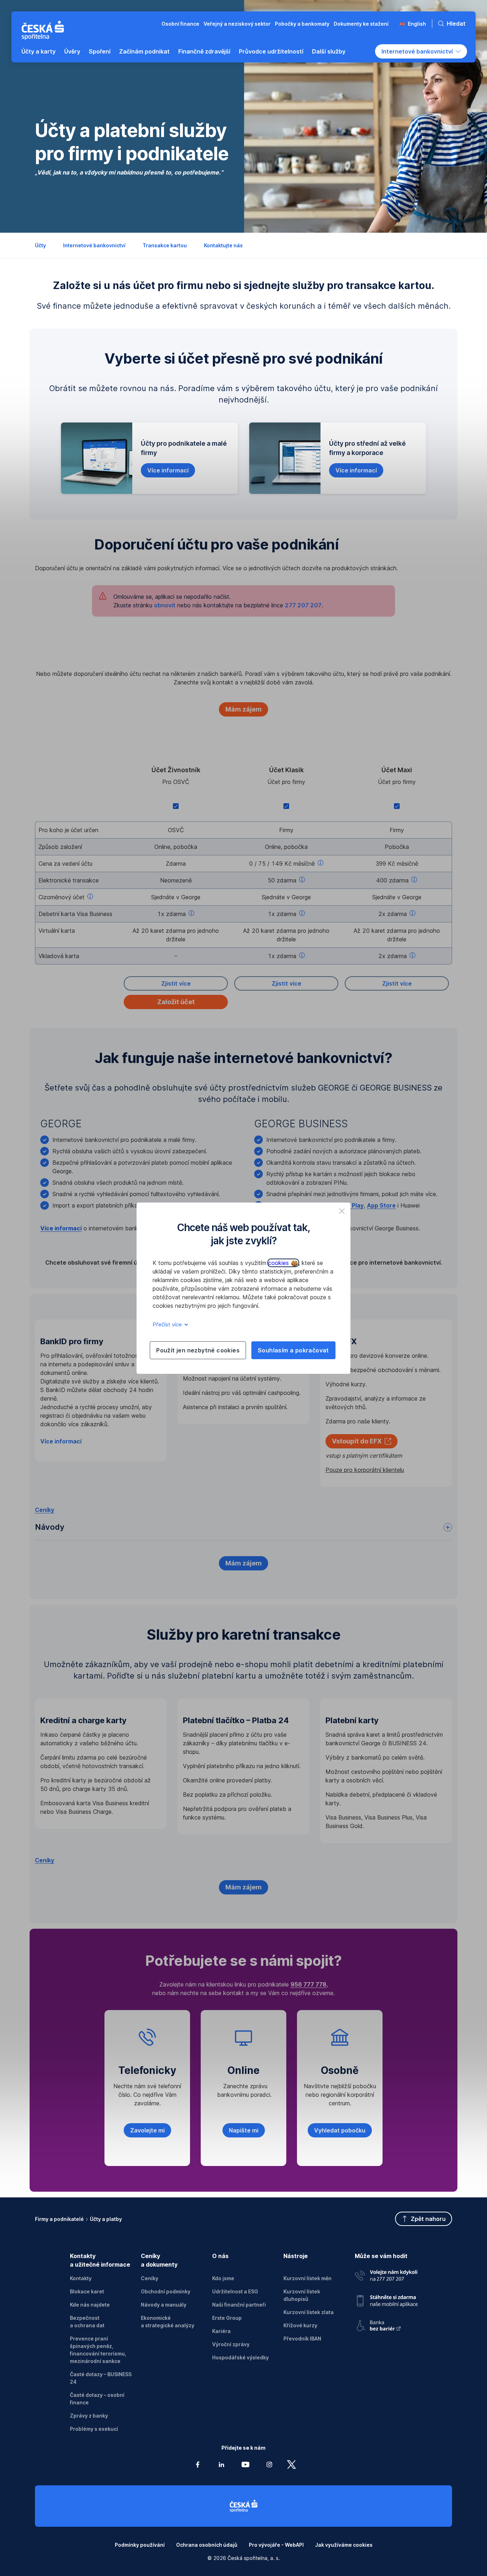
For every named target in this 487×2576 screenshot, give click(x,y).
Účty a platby (106, 2219)
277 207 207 (303, 605)
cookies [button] (279, 1263)
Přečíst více (168, 1324)
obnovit (165, 605)
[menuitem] (39, 51)
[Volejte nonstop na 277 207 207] (386, 2274)
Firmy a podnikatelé (59, 2219)
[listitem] (342, 1211)
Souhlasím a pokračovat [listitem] (293, 1350)
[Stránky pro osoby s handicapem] (386, 2324)
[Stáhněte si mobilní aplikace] (386, 2298)
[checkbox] (176, 806)
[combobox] (421, 51)
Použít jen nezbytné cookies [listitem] (198, 1350)
